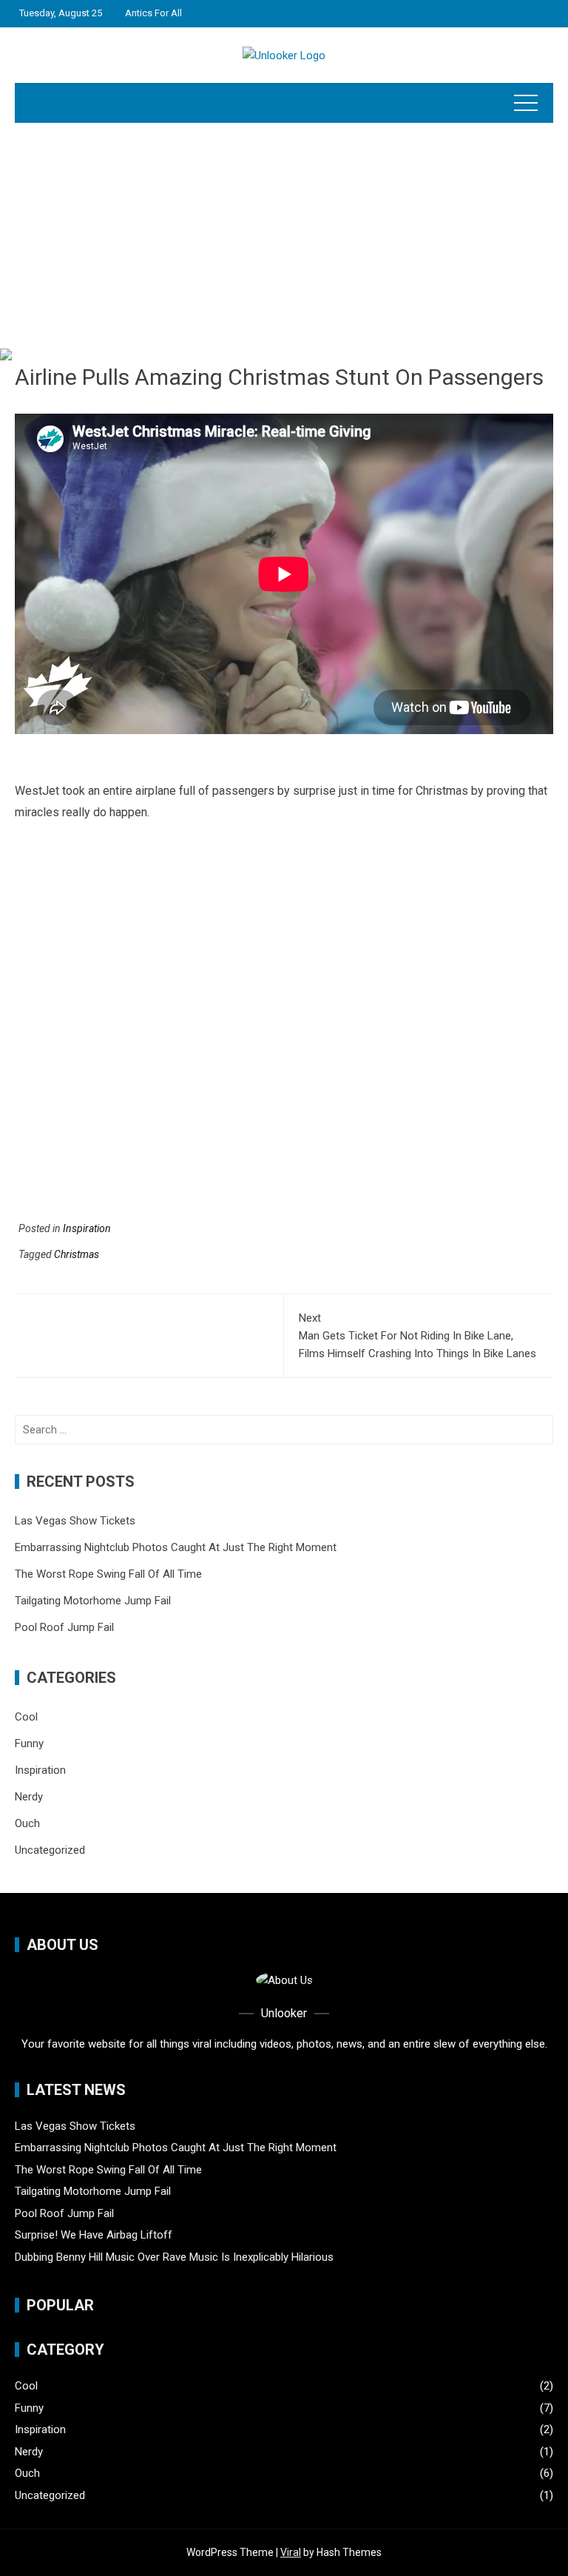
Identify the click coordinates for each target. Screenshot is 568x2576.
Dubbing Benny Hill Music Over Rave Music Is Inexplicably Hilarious (174, 2257)
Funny (29, 1743)
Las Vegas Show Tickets (75, 1521)
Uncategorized (50, 1850)
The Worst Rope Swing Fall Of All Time (108, 1574)
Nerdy (29, 1797)
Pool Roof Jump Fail (64, 1627)
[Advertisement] (284, 234)
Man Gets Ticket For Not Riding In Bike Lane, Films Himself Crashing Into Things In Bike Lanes (417, 1336)
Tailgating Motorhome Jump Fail (93, 1601)
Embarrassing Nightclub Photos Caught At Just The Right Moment (176, 1547)
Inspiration (87, 1228)
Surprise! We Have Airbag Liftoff (94, 2235)
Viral (291, 2552)
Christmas (77, 1254)
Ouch (27, 1823)
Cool (26, 1717)
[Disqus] (284, 1027)
